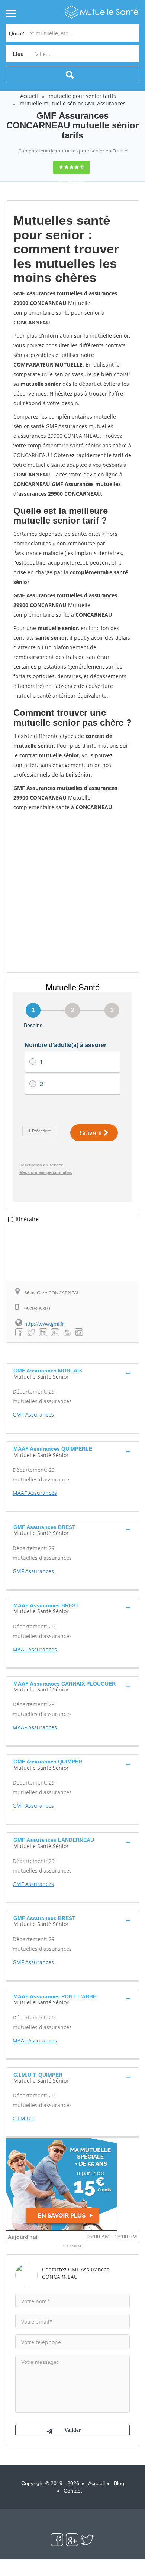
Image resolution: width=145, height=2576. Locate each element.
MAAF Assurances (35, 1493)
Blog (119, 2483)
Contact (73, 2491)
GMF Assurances (33, 1415)
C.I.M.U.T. (24, 2118)
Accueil (29, 96)
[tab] (72, 1373)
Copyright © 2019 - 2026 (50, 2483)
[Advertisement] (72, 891)
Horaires (75, 2246)
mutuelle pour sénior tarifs (82, 96)
